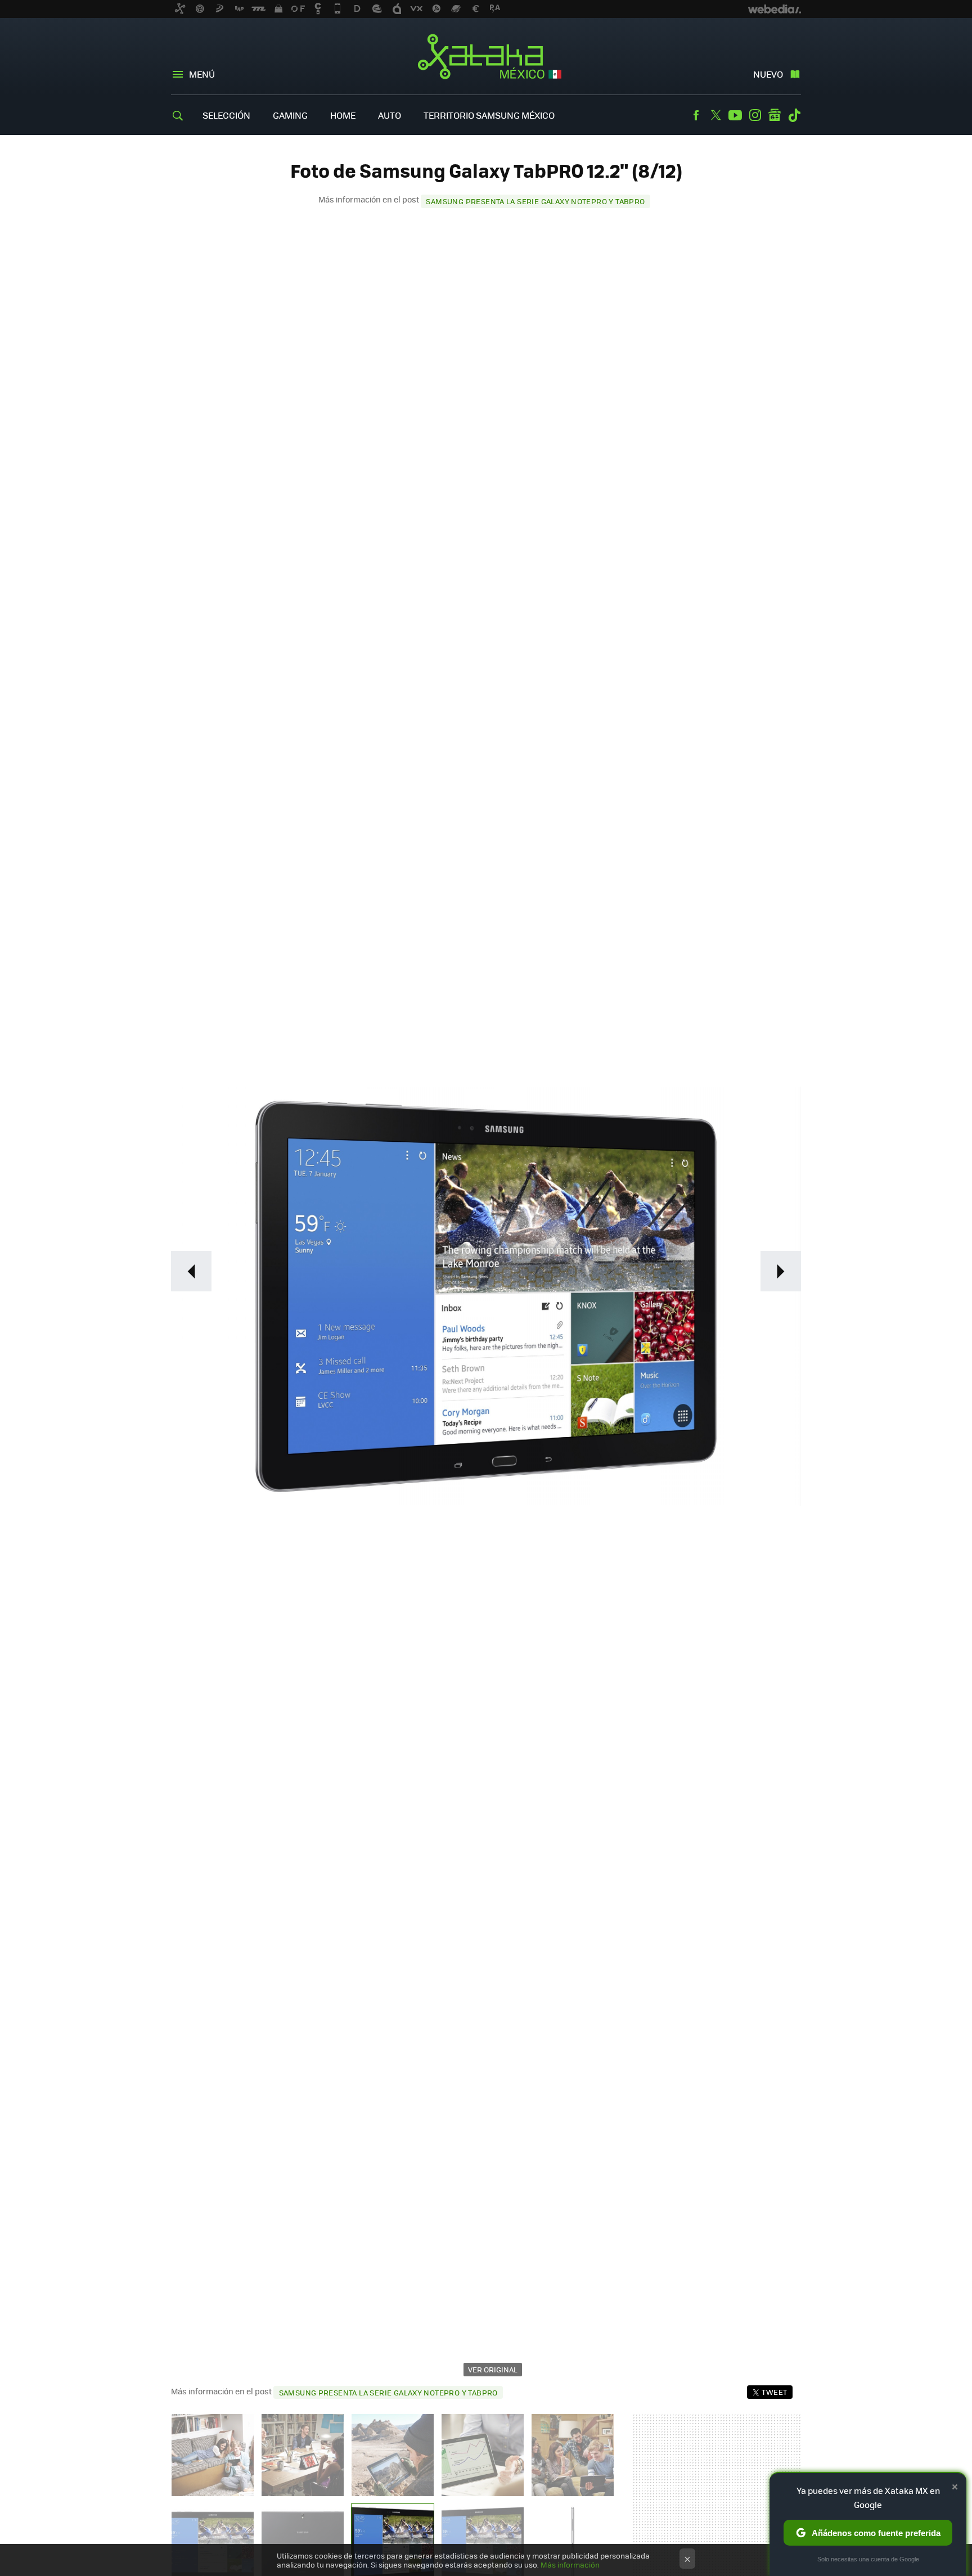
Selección (226, 115)
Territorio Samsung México (489, 115)
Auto (390, 115)
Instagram (755, 115)
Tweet (774, 2392)
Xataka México (486, 57)
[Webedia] (775, 9)
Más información (570, 2564)
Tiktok (794, 115)
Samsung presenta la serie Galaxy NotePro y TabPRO (535, 201)
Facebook (696, 115)
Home (343, 115)
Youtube (735, 115)
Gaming (290, 115)
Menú (202, 74)
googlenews (775, 115)
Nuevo (768, 74)
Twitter (715, 115)
